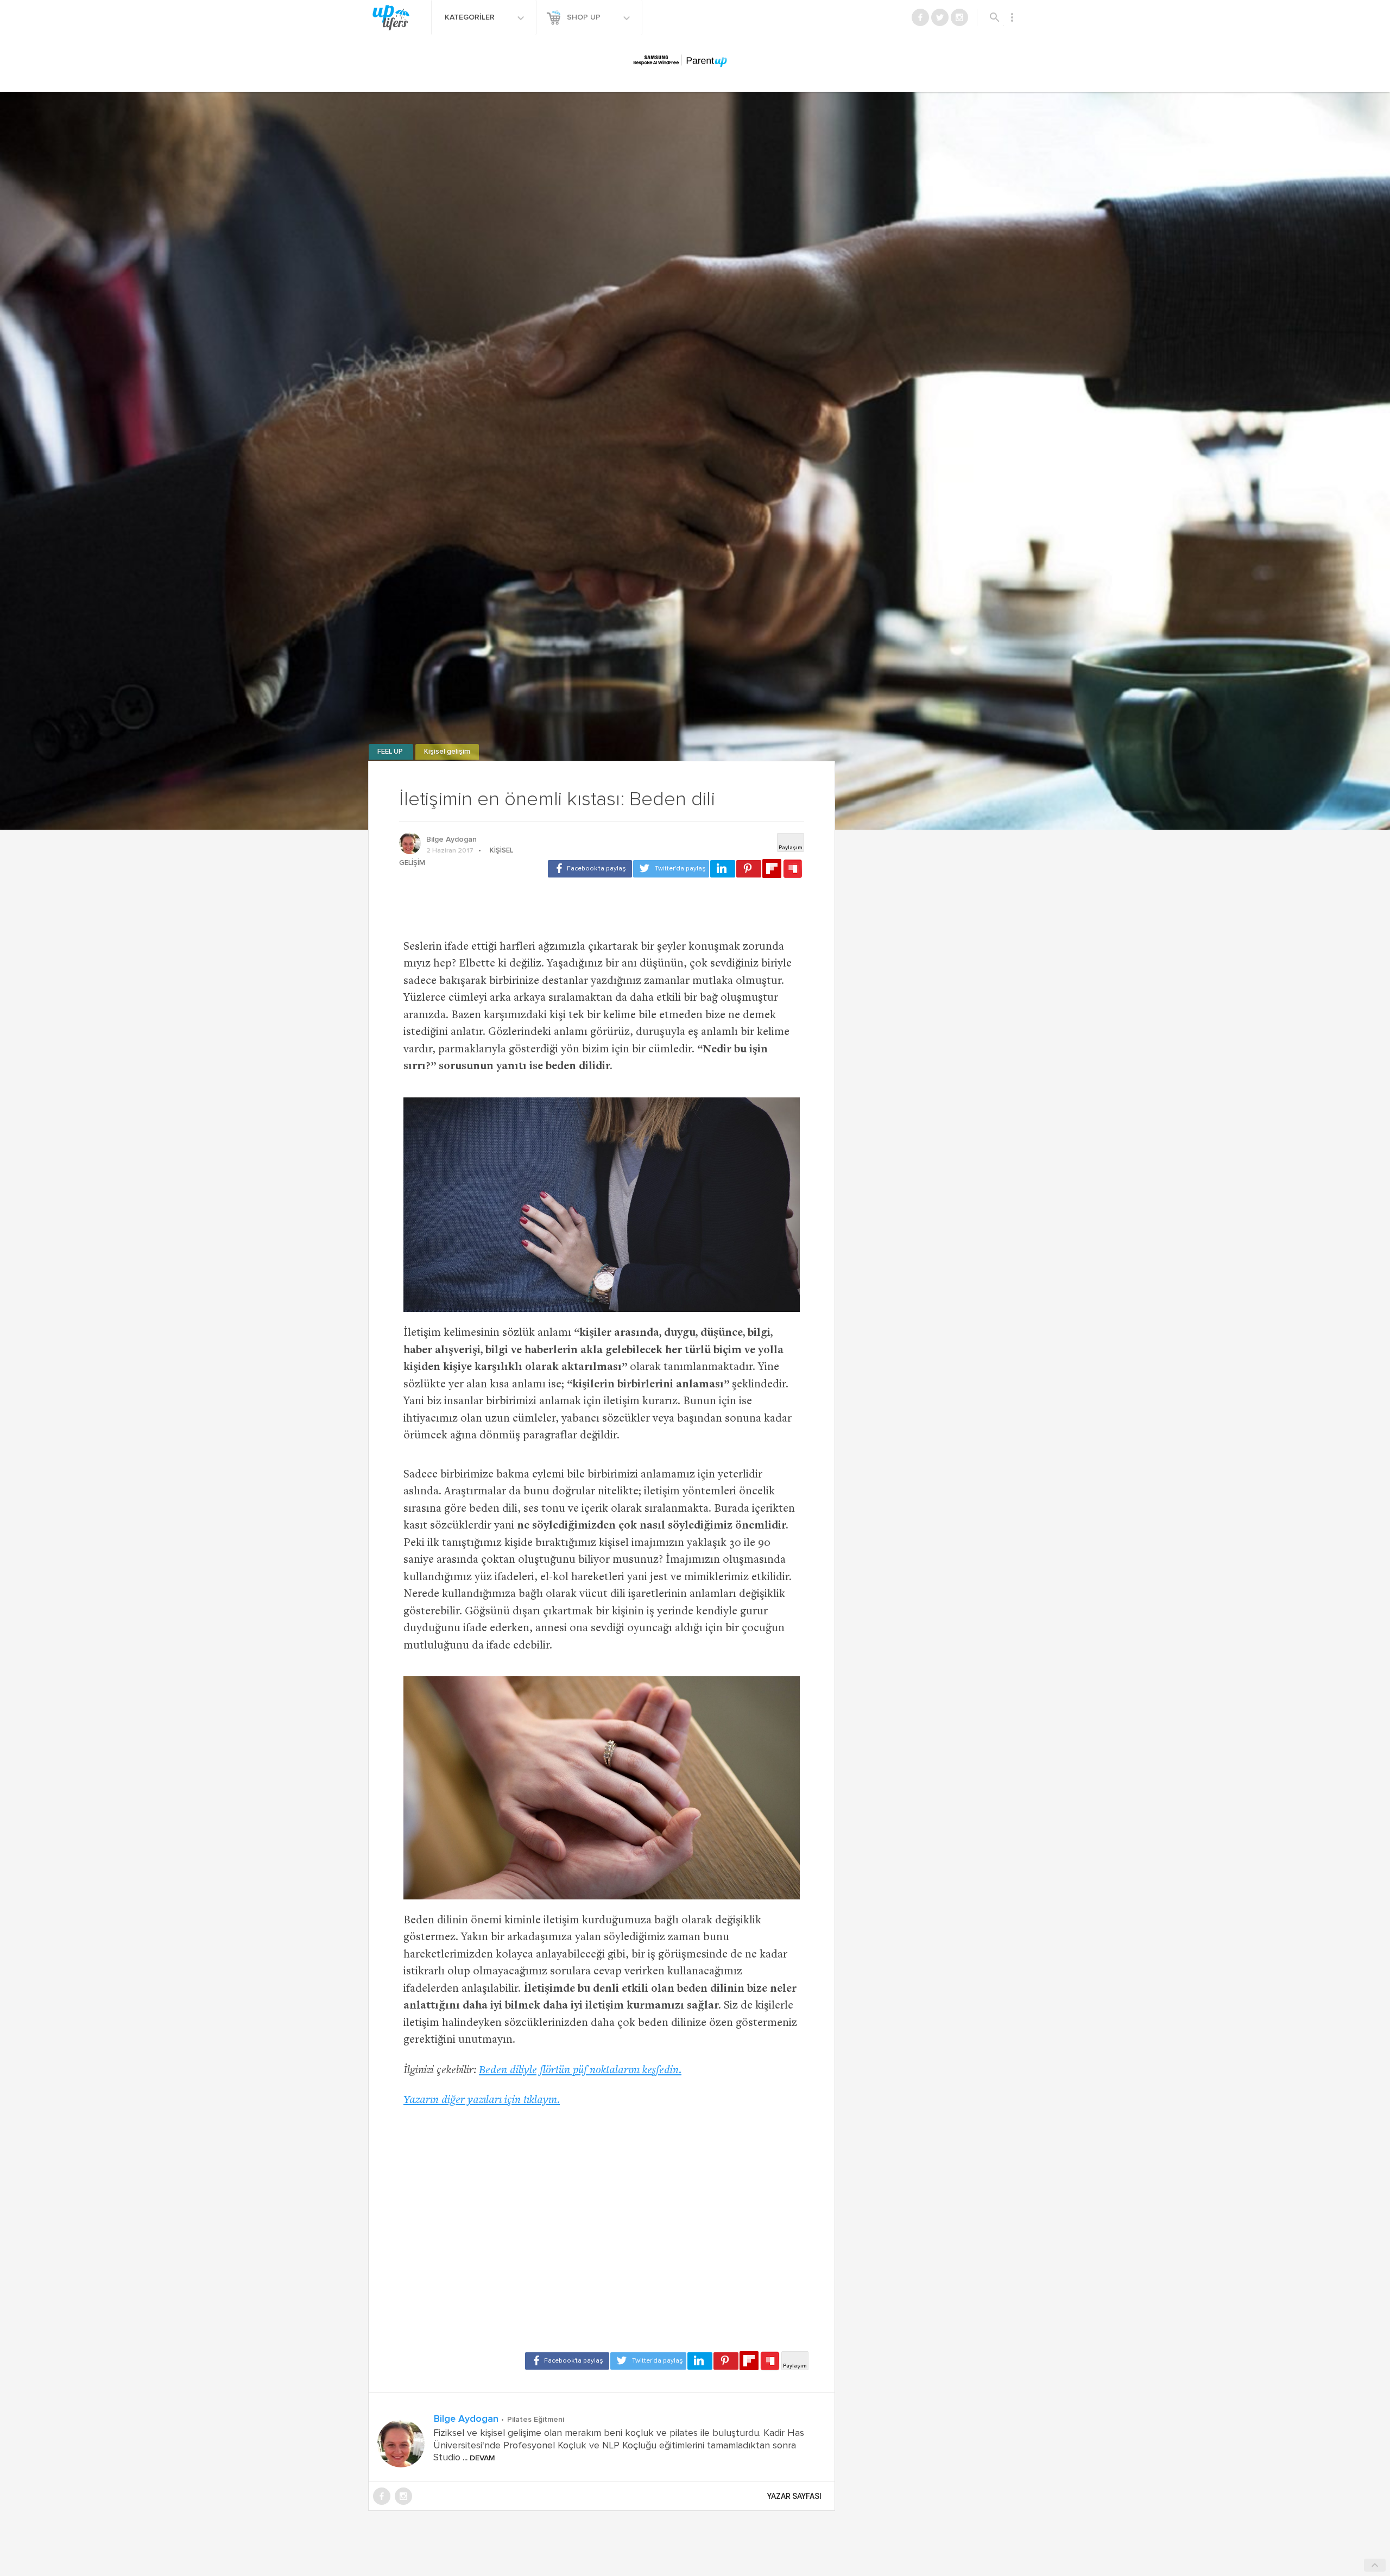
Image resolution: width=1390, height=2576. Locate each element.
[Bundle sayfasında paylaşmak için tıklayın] (793, 869)
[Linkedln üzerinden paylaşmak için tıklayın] (723, 869)
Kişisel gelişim (447, 752)
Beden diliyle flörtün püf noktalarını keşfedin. (580, 2071)
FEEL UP (391, 752)
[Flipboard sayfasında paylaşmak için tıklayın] (772, 869)
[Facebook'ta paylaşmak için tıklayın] (590, 869)
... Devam (478, 2458)
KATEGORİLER (471, 17)
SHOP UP (585, 17)
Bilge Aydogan (451, 839)
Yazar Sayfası (794, 2496)
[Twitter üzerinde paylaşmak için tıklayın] (671, 869)
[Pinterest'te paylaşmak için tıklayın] (749, 869)
